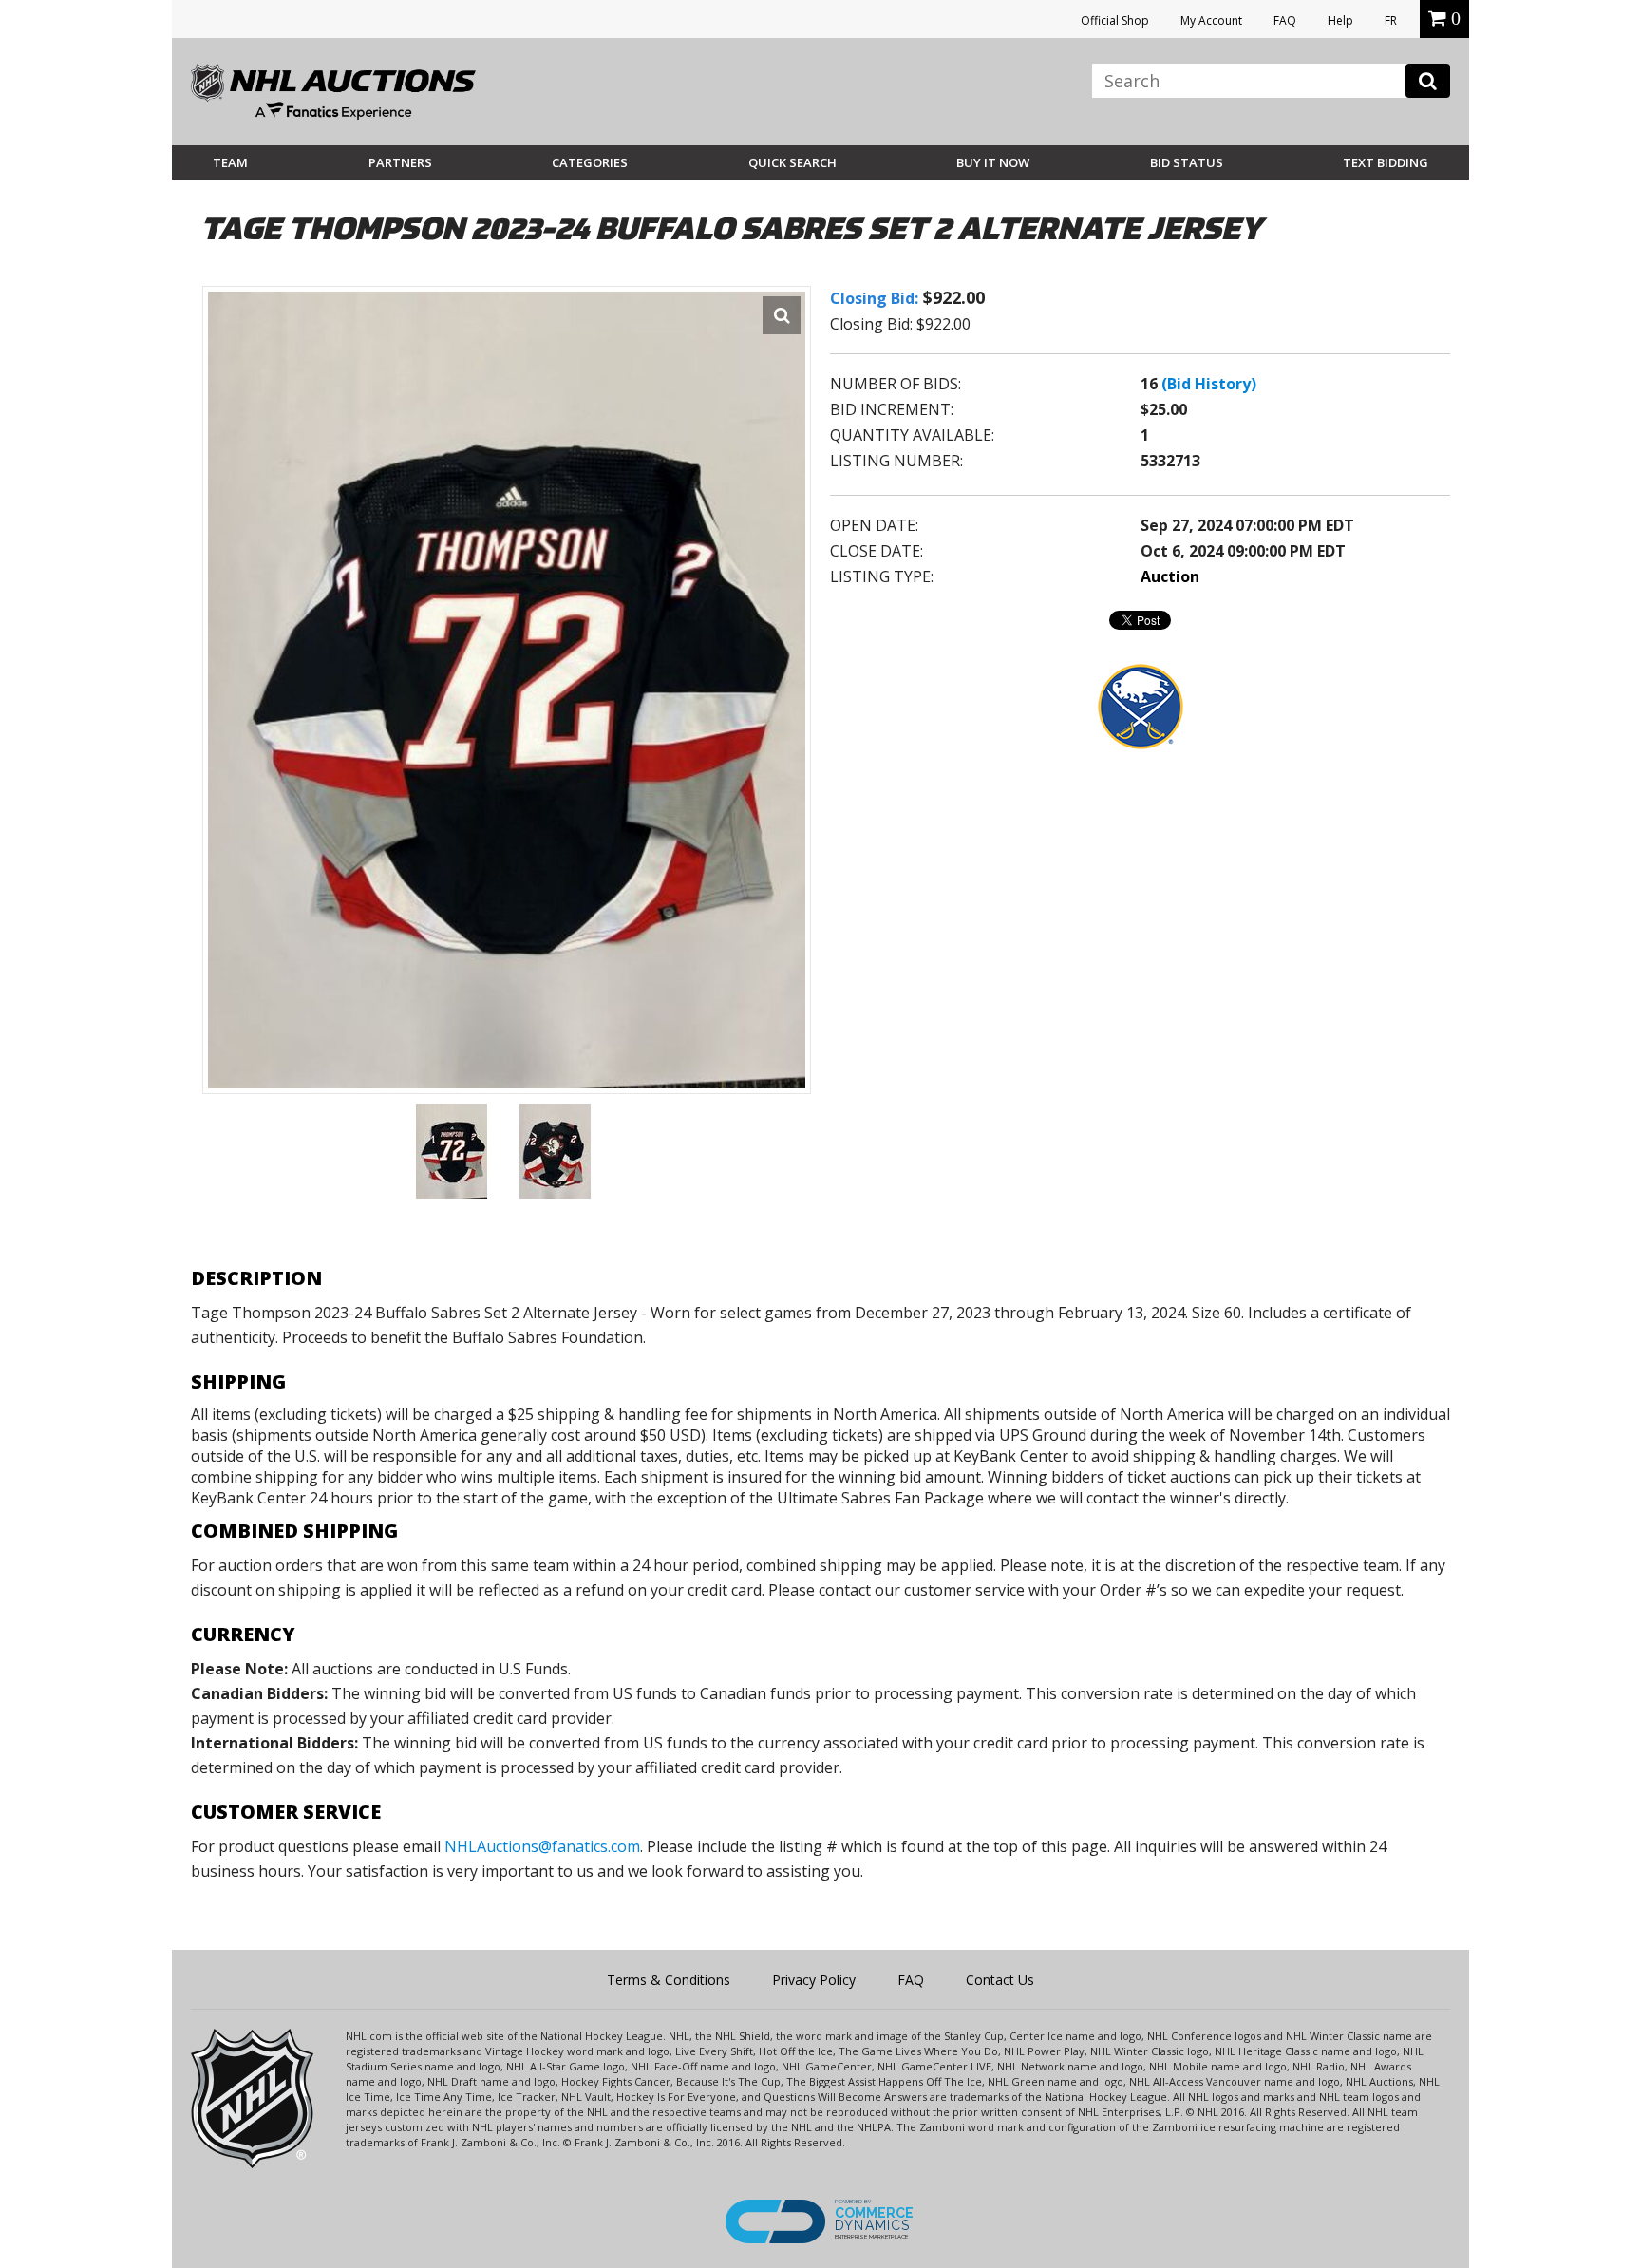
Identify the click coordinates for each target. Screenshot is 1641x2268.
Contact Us (1000, 1980)
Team (230, 162)
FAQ (1285, 20)
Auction (1170, 576)
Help (1340, 20)
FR (1391, 20)
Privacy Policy (814, 1980)
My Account (1211, 20)
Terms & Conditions (669, 1980)
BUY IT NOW (993, 162)
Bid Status (1187, 162)
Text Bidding (1386, 162)
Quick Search (792, 162)
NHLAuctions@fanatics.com (542, 1846)
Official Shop (1115, 20)
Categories (590, 162)
